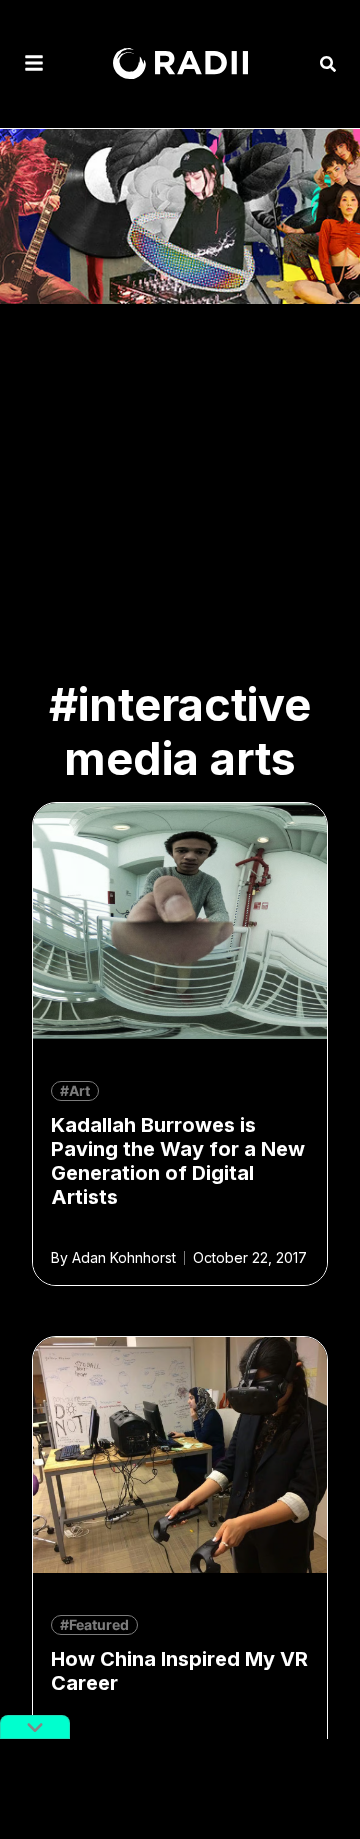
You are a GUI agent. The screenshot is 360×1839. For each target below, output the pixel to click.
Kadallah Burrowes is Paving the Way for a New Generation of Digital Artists (178, 1161)
